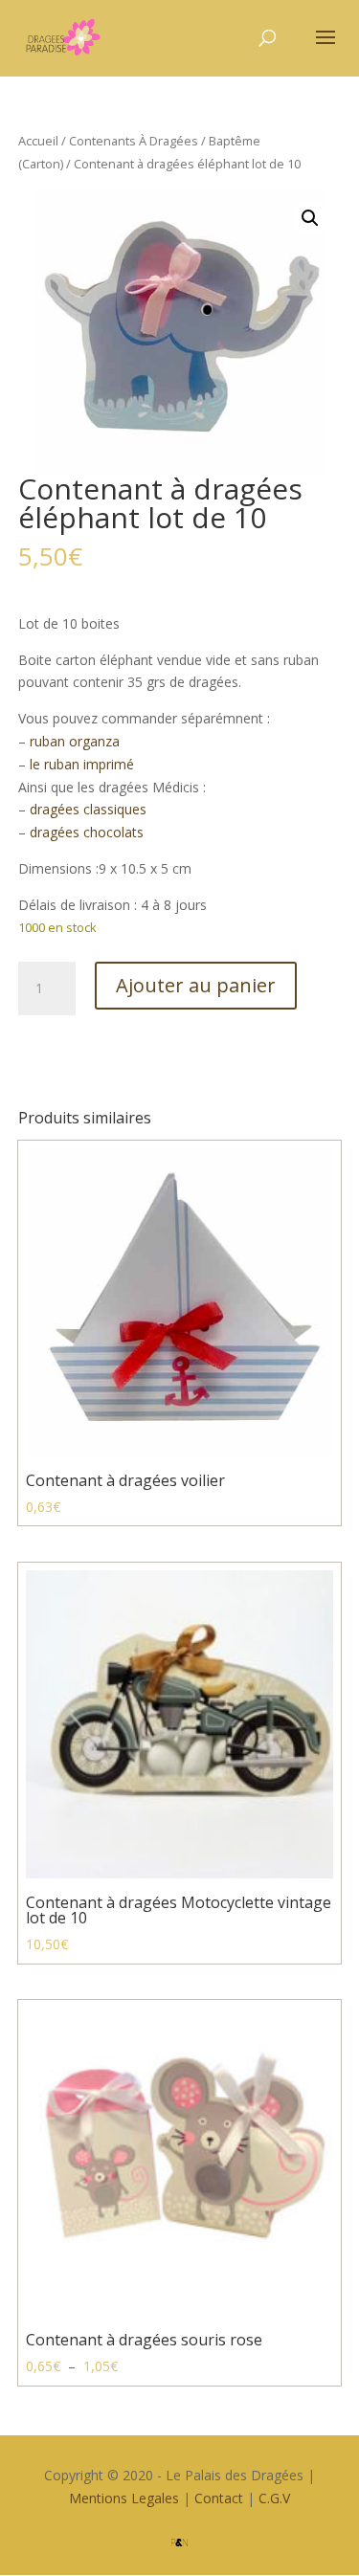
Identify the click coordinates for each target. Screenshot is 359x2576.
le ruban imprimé (82, 764)
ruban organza (75, 741)
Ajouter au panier (196, 985)
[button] (310, 218)
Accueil (38, 141)
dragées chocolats (87, 832)
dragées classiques (88, 809)
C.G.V (274, 2498)
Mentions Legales (124, 2498)
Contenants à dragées (134, 141)
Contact (219, 2498)
